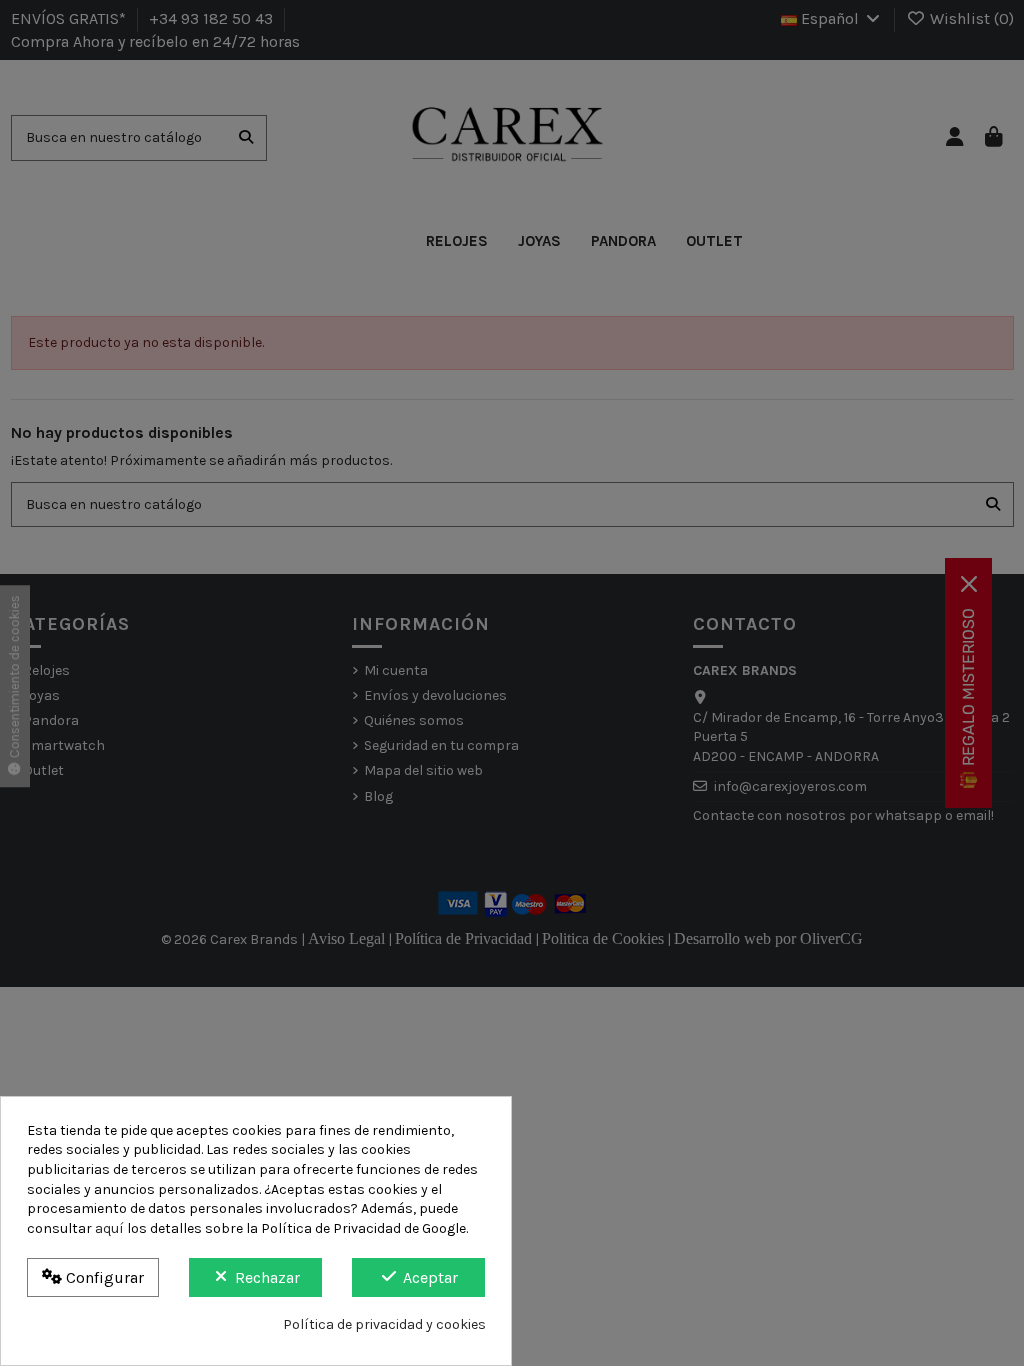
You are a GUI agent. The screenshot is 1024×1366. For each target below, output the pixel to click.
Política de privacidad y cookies (384, 1324)
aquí (109, 1228)
